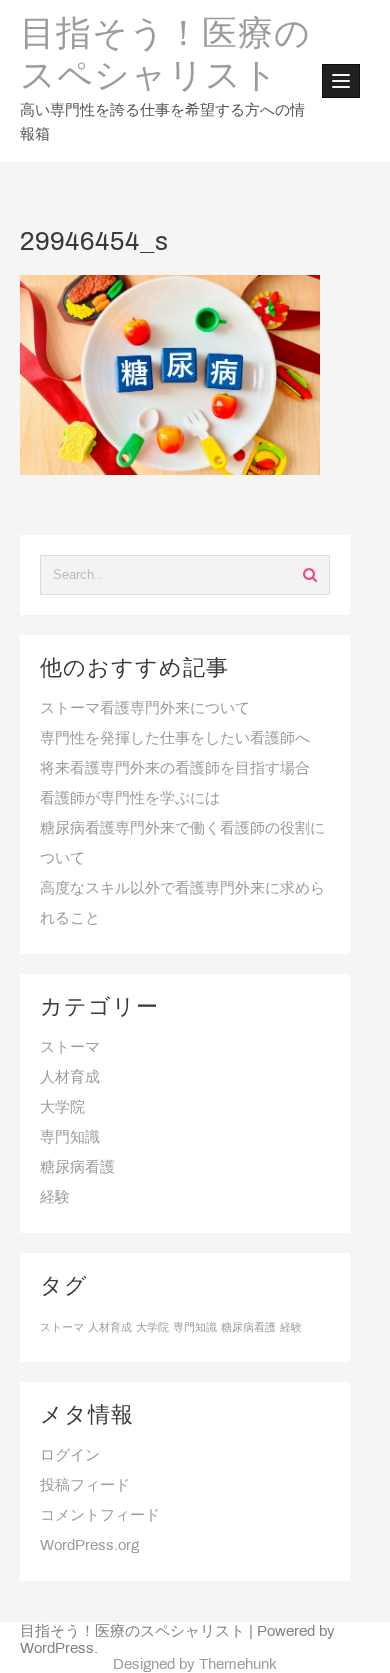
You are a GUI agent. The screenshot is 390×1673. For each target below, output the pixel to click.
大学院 (62, 1108)
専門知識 (70, 1138)
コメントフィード (100, 1516)
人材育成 (70, 1078)
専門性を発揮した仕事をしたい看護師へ (175, 739)
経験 (55, 1198)
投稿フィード (85, 1486)
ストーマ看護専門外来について (145, 709)
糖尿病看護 (77, 1168)
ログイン (70, 1456)
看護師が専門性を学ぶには (130, 799)
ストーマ (70, 1048)
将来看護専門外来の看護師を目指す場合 (175, 769)
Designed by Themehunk (195, 1665)
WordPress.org (89, 1546)
